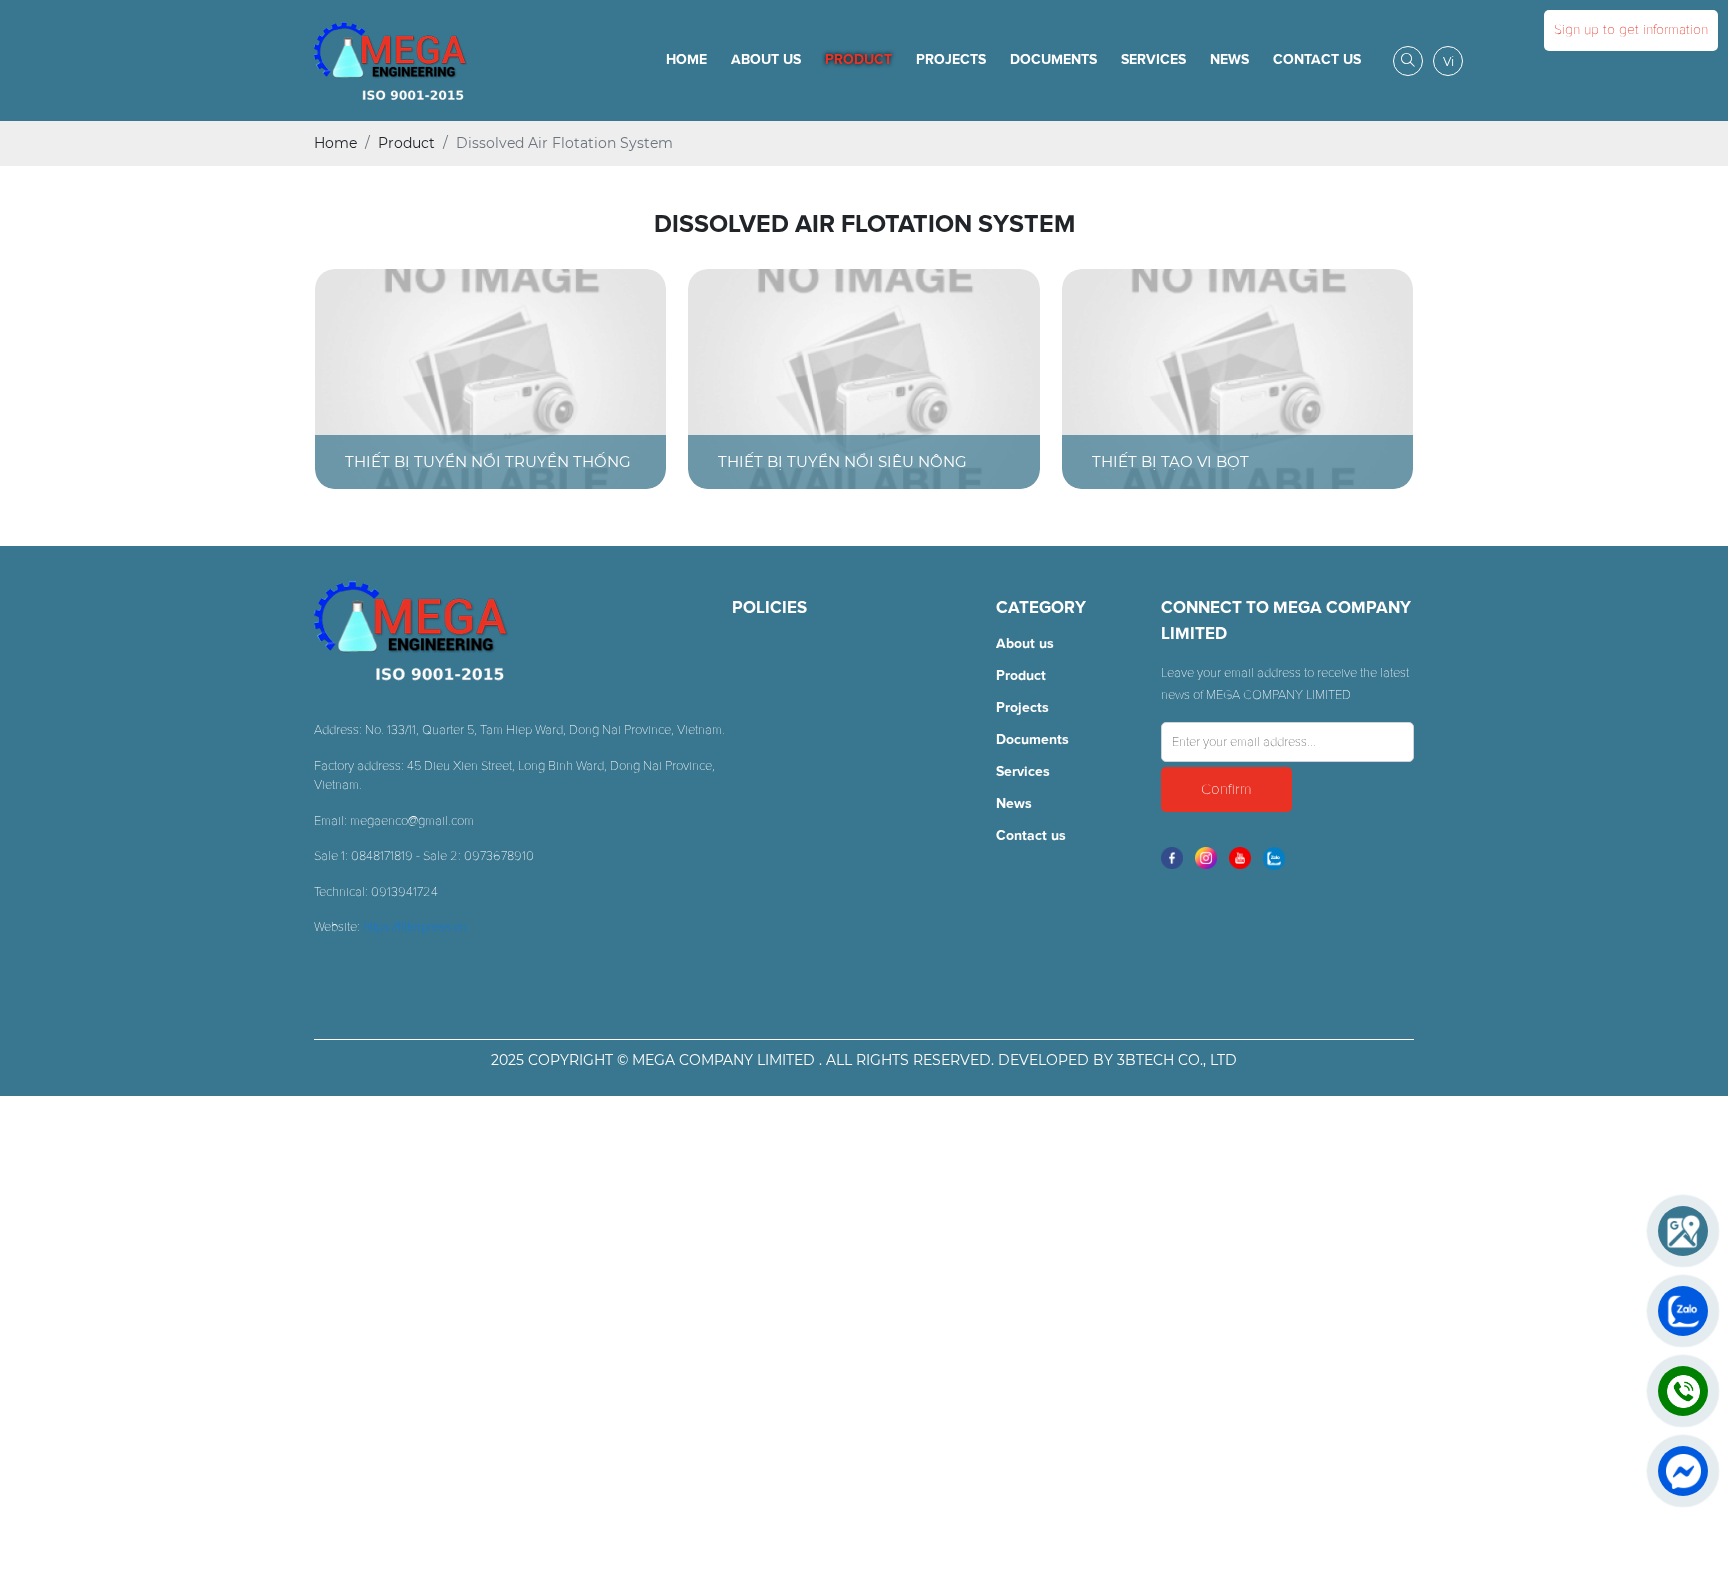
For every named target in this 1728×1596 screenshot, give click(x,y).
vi (1448, 61)
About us (766, 60)
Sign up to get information (1631, 30)
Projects (951, 60)
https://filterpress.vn (414, 927)
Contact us (1317, 60)
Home (686, 60)
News (1229, 60)
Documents (1053, 60)
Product (858, 60)
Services (1153, 60)
